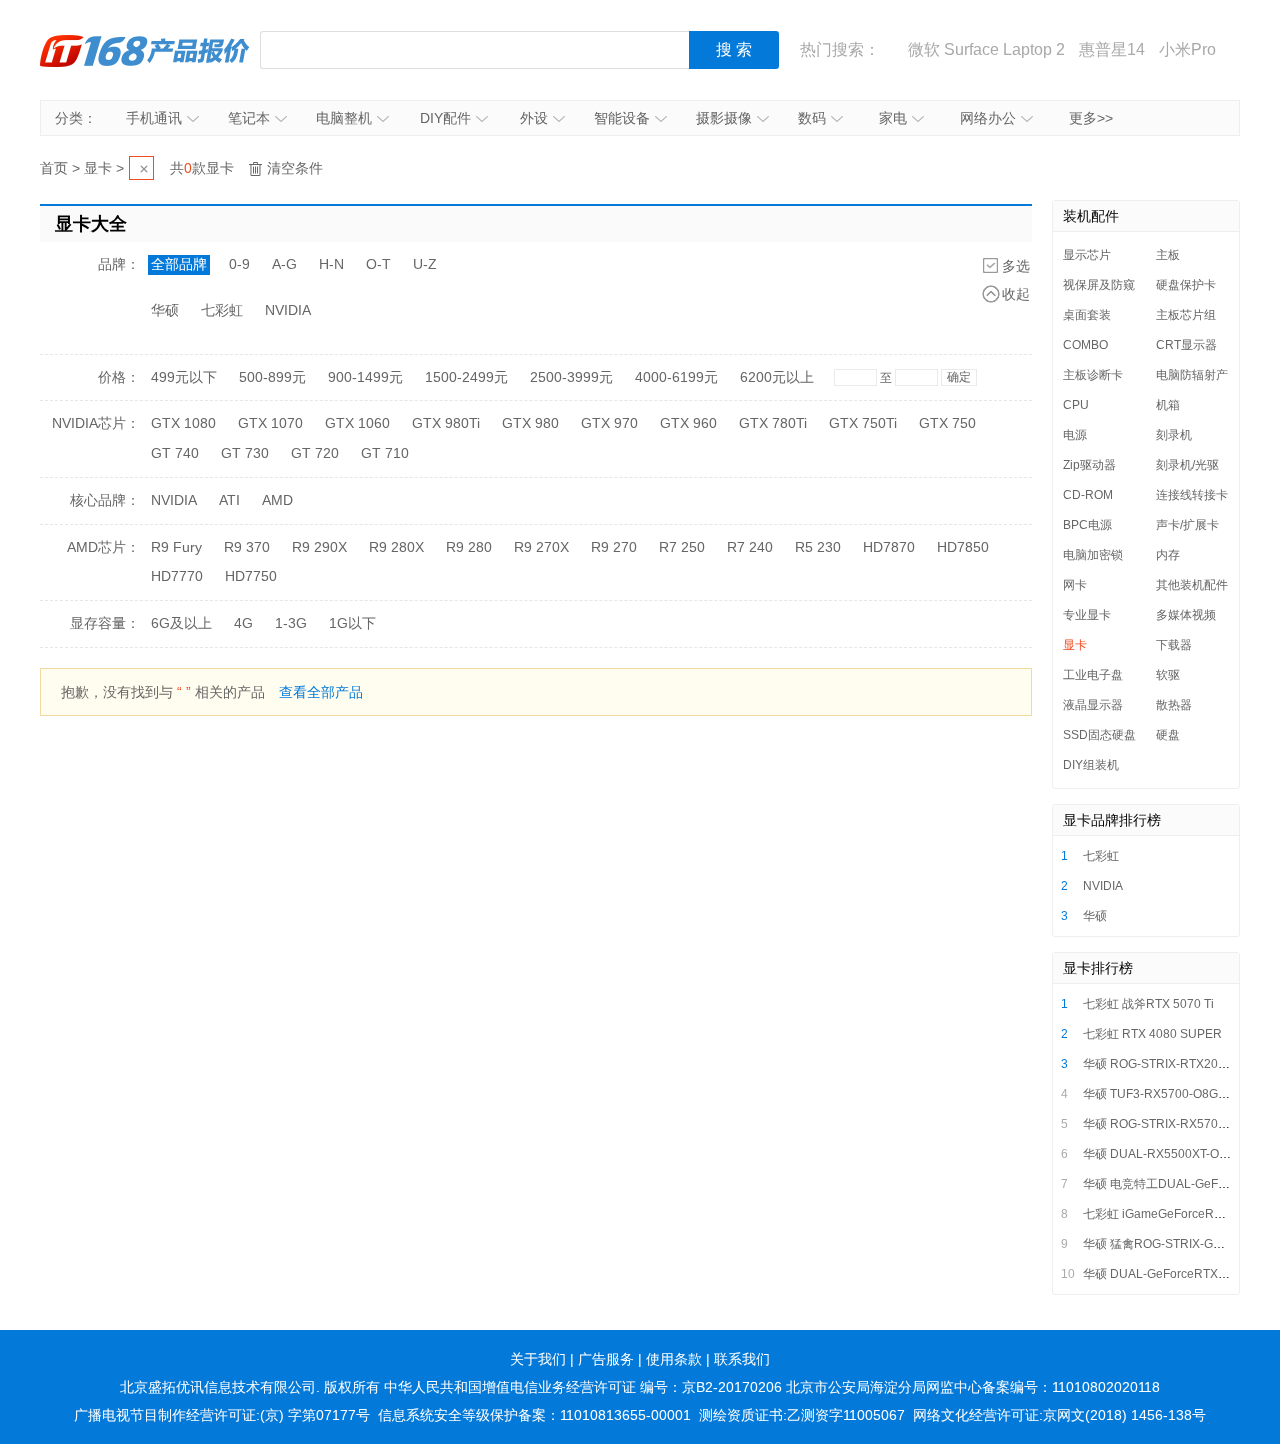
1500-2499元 (466, 377)
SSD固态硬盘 (1099, 735)
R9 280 (469, 547)
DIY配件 (445, 118)
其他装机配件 (1192, 585)
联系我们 (742, 1359)
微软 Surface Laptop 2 (986, 49)
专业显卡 (1087, 615)
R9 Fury (176, 547)
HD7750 (251, 576)
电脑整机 (344, 118)
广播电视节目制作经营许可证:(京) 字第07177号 (222, 1415)
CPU (1076, 405)
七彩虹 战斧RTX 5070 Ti (1148, 1004)
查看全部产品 (321, 692)
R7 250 (682, 547)
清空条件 (295, 168)
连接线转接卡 (1192, 495)
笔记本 (249, 118)
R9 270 (614, 547)
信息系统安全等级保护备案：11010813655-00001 (534, 1415)
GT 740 (175, 453)
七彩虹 (222, 310)
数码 (812, 118)
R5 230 (818, 547)
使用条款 (674, 1359)
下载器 (1174, 645)
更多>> (1091, 118)
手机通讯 (154, 118)
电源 (1075, 435)
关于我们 (538, 1359)
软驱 (1168, 675)
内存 (1168, 555)
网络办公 (988, 118)
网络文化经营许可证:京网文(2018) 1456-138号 (1059, 1415)
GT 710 (385, 453)
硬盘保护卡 (1186, 285)
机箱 (1168, 405)
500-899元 (272, 377)
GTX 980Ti (446, 423)
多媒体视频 (1186, 615)
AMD (277, 500)
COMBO (1085, 345)
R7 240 (750, 547)
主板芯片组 (1186, 315)
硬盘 (1168, 735)
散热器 (1174, 705)
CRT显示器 (1186, 345)
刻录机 (1174, 435)
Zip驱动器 (1089, 465)
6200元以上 (777, 377)
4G (243, 623)
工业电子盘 (1093, 675)
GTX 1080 (183, 423)
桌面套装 (1087, 315)
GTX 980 (530, 423)
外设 (534, 118)
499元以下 (184, 377)
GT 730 (245, 453)
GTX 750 (947, 423)
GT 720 (315, 453)
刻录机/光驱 (1187, 465)
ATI (229, 500)
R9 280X (396, 547)
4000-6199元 (676, 377)
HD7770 (177, 576)
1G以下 (352, 623)
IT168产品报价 (145, 50)
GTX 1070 (270, 423)
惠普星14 (1112, 49)
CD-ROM (1088, 495)
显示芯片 (1087, 255)
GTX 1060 (357, 423)
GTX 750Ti (863, 423)
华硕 (165, 310)
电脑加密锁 (1093, 555)
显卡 (98, 168)
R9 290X (319, 547)
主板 (1168, 255)
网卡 (1075, 585)
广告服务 (606, 1359)
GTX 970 (609, 423)
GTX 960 (688, 423)
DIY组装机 (1091, 765)
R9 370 (247, 547)
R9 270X (541, 547)
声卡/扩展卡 (1187, 525)
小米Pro (1187, 49)
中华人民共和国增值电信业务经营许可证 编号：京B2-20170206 (583, 1387)
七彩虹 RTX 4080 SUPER (1152, 1034)
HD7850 (963, 547)
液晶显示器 (1093, 705)
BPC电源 (1087, 525)
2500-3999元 (571, 377)
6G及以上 (181, 623)
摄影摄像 (724, 118)
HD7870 (889, 547)
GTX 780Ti (773, 423)
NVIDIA (288, 310)
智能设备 (622, 118)
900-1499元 (365, 377)
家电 (893, 118)
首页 (54, 168)
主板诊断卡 (1093, 375)
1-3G (291, 623)
